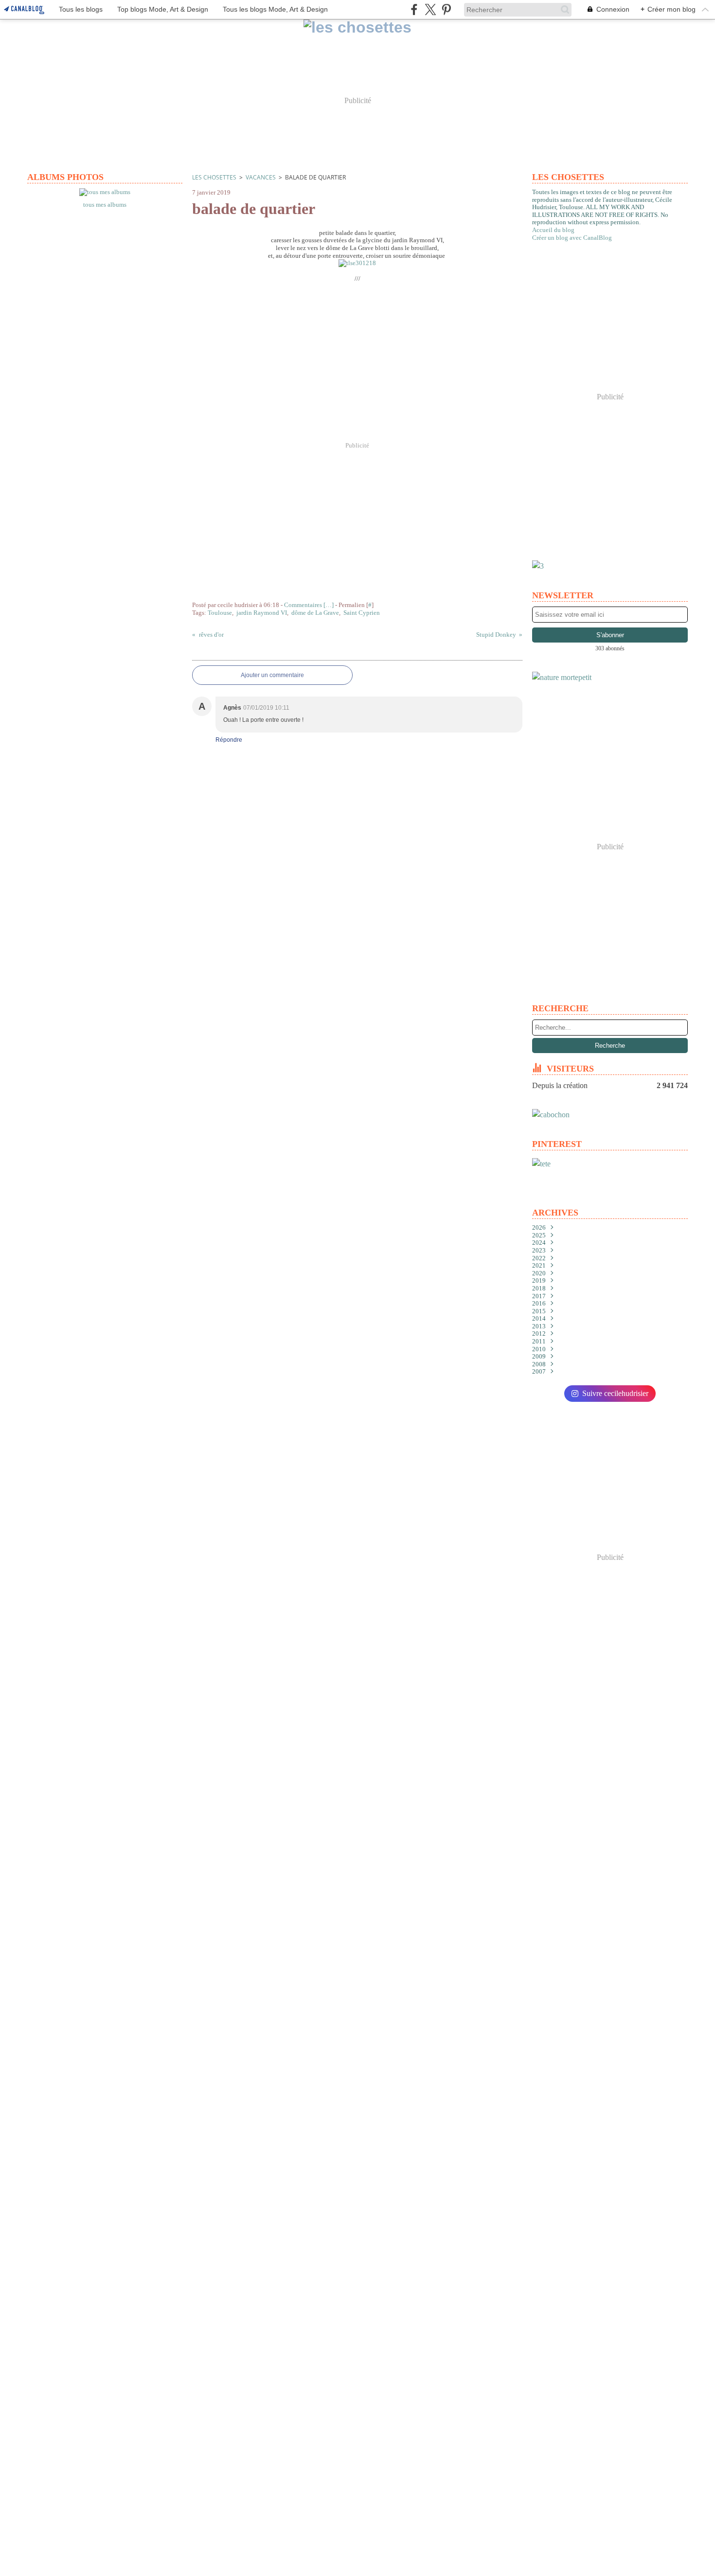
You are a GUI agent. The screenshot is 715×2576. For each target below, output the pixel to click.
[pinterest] (446, 9)
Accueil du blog (553, 230)
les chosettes (214, 177)
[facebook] (414, 9)
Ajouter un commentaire (272, 675)
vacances (261, 177)
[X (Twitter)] (430, 9)
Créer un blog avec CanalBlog (572, 238)
